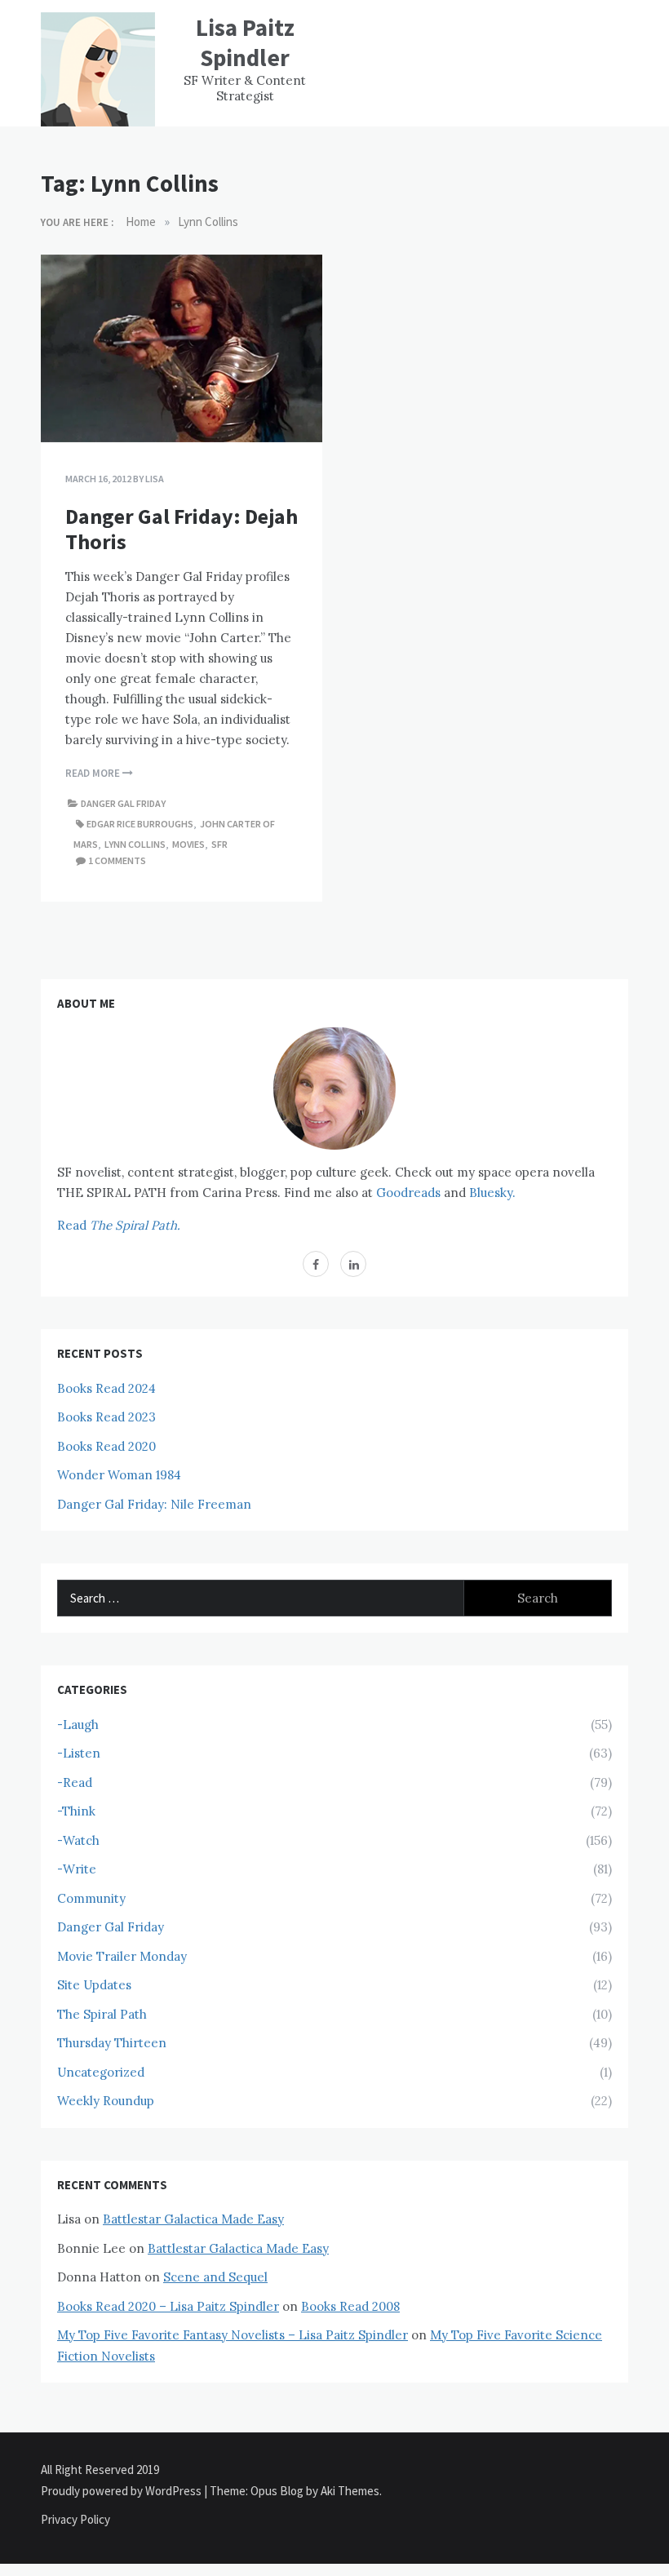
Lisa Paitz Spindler (245, 42)
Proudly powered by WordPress (122, 2491)
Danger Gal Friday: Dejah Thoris (182, 529)
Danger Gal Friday (123, 803)
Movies (188, 844)
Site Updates (94, 1985)
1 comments (117, 860)
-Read (75, 1782)
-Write (77, 1869)
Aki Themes (350, 2491)
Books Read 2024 (106, 1388)
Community (91, 1898)
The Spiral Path (102, 2014)
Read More (94, 773)
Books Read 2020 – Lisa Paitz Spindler (168, 2306)
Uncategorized (101, 2072)
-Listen (79, 1753)
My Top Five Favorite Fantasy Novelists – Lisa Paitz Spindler (233, 2335)
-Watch (78, 1840)
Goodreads (408, 1193)
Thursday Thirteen (112, 2043)
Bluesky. (492, 1193)
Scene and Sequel (215, 2277)
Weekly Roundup (106, 2101)
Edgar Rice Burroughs (140, 824)
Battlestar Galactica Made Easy (193, 2219)
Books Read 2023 (106, 1417)
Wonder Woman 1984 (119, 1475)
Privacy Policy (75, 2519)
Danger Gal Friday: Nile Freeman (154, 1504)
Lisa (155, 479)
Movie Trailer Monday (122, 1956)
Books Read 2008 (350, 2306)
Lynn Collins (135, 844)
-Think (76, 1811)
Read (119, 1225)
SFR (219, 844)
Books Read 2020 (106, 1446)
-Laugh (78, 1725)
